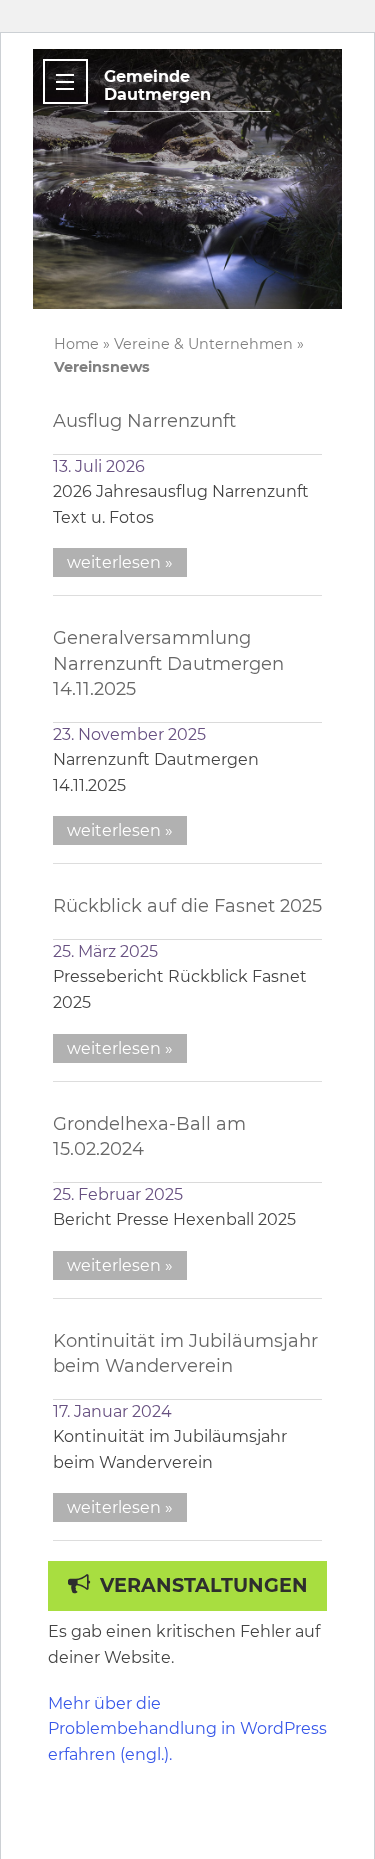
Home (76, 344)
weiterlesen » (120, 562)
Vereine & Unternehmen (203, 344)
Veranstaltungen (204, 1585)
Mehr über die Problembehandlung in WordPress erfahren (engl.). (187, 1729)
